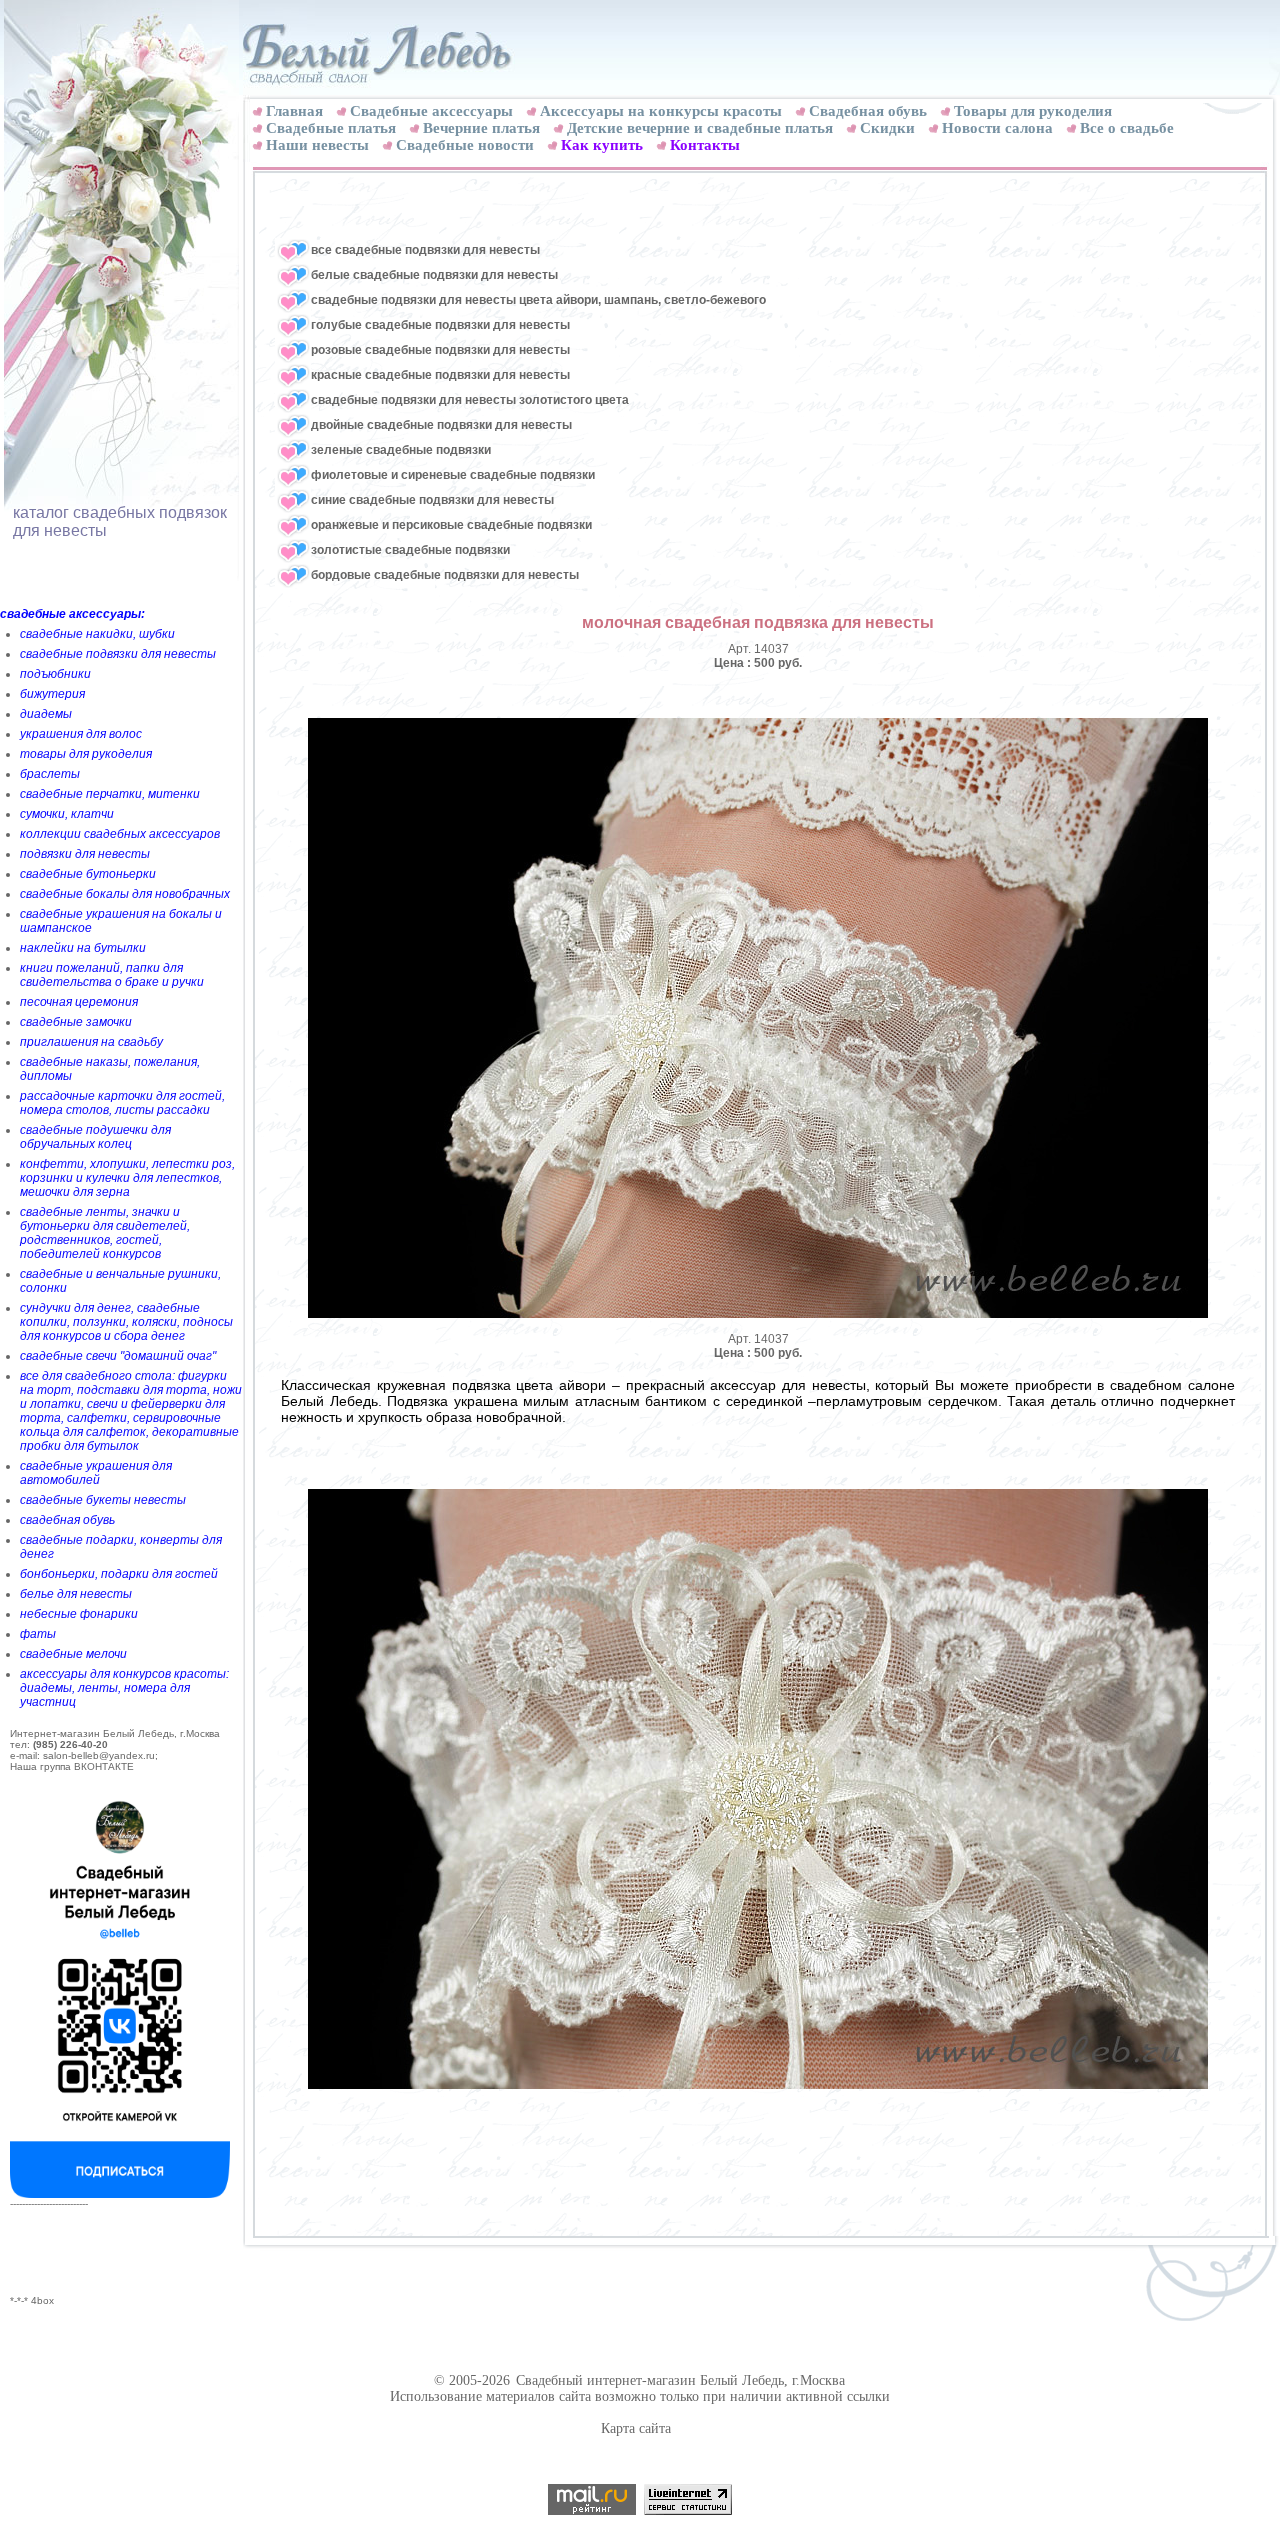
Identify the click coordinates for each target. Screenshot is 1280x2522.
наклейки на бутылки (83, 948)
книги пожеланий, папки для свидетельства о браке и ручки (112, 975)
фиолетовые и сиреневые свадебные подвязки (453, 475)
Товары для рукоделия (1033, 111)
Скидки (887, 128)
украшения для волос (81, 734)
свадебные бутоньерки (88, 874)
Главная (294, 111)
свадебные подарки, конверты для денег (121, 1547)
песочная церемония (79, 1002)
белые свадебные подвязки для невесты (434, 275)
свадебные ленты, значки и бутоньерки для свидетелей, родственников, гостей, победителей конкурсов (105, 1233)
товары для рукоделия (86, 754)
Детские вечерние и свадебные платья (700, 128)
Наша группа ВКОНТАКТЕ (72, 1766)
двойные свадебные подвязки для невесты (441, 425)
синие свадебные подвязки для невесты (432, 500)
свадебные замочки (76, 1022)
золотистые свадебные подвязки (410, 550)
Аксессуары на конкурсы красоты (661, 111)
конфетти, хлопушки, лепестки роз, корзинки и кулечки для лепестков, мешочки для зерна (127, 1178)
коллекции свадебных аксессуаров (120, 834)
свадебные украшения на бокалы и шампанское (121, 921)
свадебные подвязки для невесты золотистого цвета (470, 400)
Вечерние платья (481, 128)
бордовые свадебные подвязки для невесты (445, 575)
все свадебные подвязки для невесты (425, 250)
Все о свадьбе (1127, 128)
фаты (38, 1634)
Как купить (602, 145)
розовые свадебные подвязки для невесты (440, 350)
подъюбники (55, 674)
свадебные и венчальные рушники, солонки (120, 1281)
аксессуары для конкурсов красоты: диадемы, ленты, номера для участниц (124, 1688)
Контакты (705, 145)
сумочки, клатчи (67, 814)
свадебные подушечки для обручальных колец (95, 1137)
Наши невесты (317, 145)
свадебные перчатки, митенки (110, 794)
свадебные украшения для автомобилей (96, 1473)
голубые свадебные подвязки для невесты (440, 325)
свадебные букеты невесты (103, 1500)
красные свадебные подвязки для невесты (440, 375)
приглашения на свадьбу (91, 1042)
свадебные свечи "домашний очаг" (118, 1356)
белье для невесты (76, 1594)
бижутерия (52, 694)
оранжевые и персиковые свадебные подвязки (451, 525)
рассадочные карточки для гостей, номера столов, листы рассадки (122, 1103)
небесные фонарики (79, 1614)
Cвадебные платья (331, 128)
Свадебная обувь (868, 111)
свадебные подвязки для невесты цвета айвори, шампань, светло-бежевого (538, 300)
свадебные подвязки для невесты (118, 654)
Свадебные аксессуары (431, 111)
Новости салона (997, 128)
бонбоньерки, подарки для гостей (119, 1574)
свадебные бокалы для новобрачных (125, 894)
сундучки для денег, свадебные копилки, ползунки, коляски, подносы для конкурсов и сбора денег (126, 1322)
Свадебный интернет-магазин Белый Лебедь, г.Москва (680, 2380)
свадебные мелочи (73, 1654)
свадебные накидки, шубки (97, 634)
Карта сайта (636, 2428)
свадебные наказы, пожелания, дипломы (110, 1069)
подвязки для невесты (85, 854)
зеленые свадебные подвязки (401, 450)
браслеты (50, 774)
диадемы (46, 714)
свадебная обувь (67, 1520)
